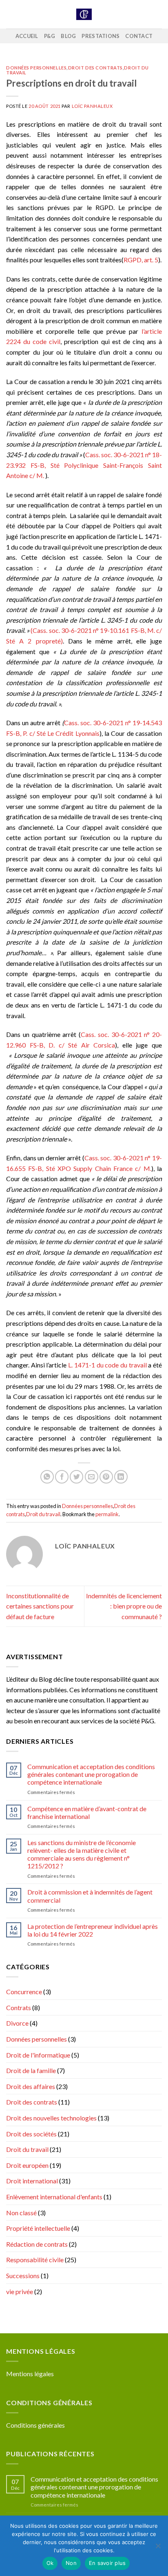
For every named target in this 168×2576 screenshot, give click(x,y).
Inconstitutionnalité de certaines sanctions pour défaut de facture (40, 1606)
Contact (139, 36)
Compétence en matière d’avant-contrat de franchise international (87, 1812)
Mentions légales (30, 2374)
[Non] (158, 2548)
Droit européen (27, 2165)
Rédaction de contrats (37, 2244)
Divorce (17, 2023)
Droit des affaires (31, 2086)
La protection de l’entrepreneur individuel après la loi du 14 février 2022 (93, 1930)
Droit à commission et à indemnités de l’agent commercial (90, 1896)
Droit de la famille (31, 2070)
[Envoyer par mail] (92, 1477)
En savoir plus (107, 2563)
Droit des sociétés (31, 2134)
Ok (50, 2563)
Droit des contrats (95, 68)
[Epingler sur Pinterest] (106, 1477)
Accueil (27, 36)
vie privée (20, 2291)
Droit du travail (43, 1514)
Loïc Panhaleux (92, 106)
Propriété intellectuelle (38, 2228)
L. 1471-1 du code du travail (107, 1365)
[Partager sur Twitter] (76, 1477)
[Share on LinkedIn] (121, 1477)
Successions (23, 2276)
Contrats (19, 2007)
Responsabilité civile (35, 2260)
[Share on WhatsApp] (47, 1477)
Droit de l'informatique (38, 2055)
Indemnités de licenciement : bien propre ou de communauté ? (124, 1606)
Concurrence (24, 1992)
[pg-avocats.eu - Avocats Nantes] (84, 15)
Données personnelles (36, 68)
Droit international (32, 2181)
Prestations (101, 36)
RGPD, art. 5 (141, 260)
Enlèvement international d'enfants (54, 2197)
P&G (50, 36)
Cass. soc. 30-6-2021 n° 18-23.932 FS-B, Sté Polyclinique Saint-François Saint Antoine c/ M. (84, 465)
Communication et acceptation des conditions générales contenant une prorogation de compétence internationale (91, 1774)
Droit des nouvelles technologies (51, 2118)
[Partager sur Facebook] (62, 1477)
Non (71, 2563)
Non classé (21, 2213)
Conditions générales (35, 2425)
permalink (107, 1514)
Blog (68, 36)
